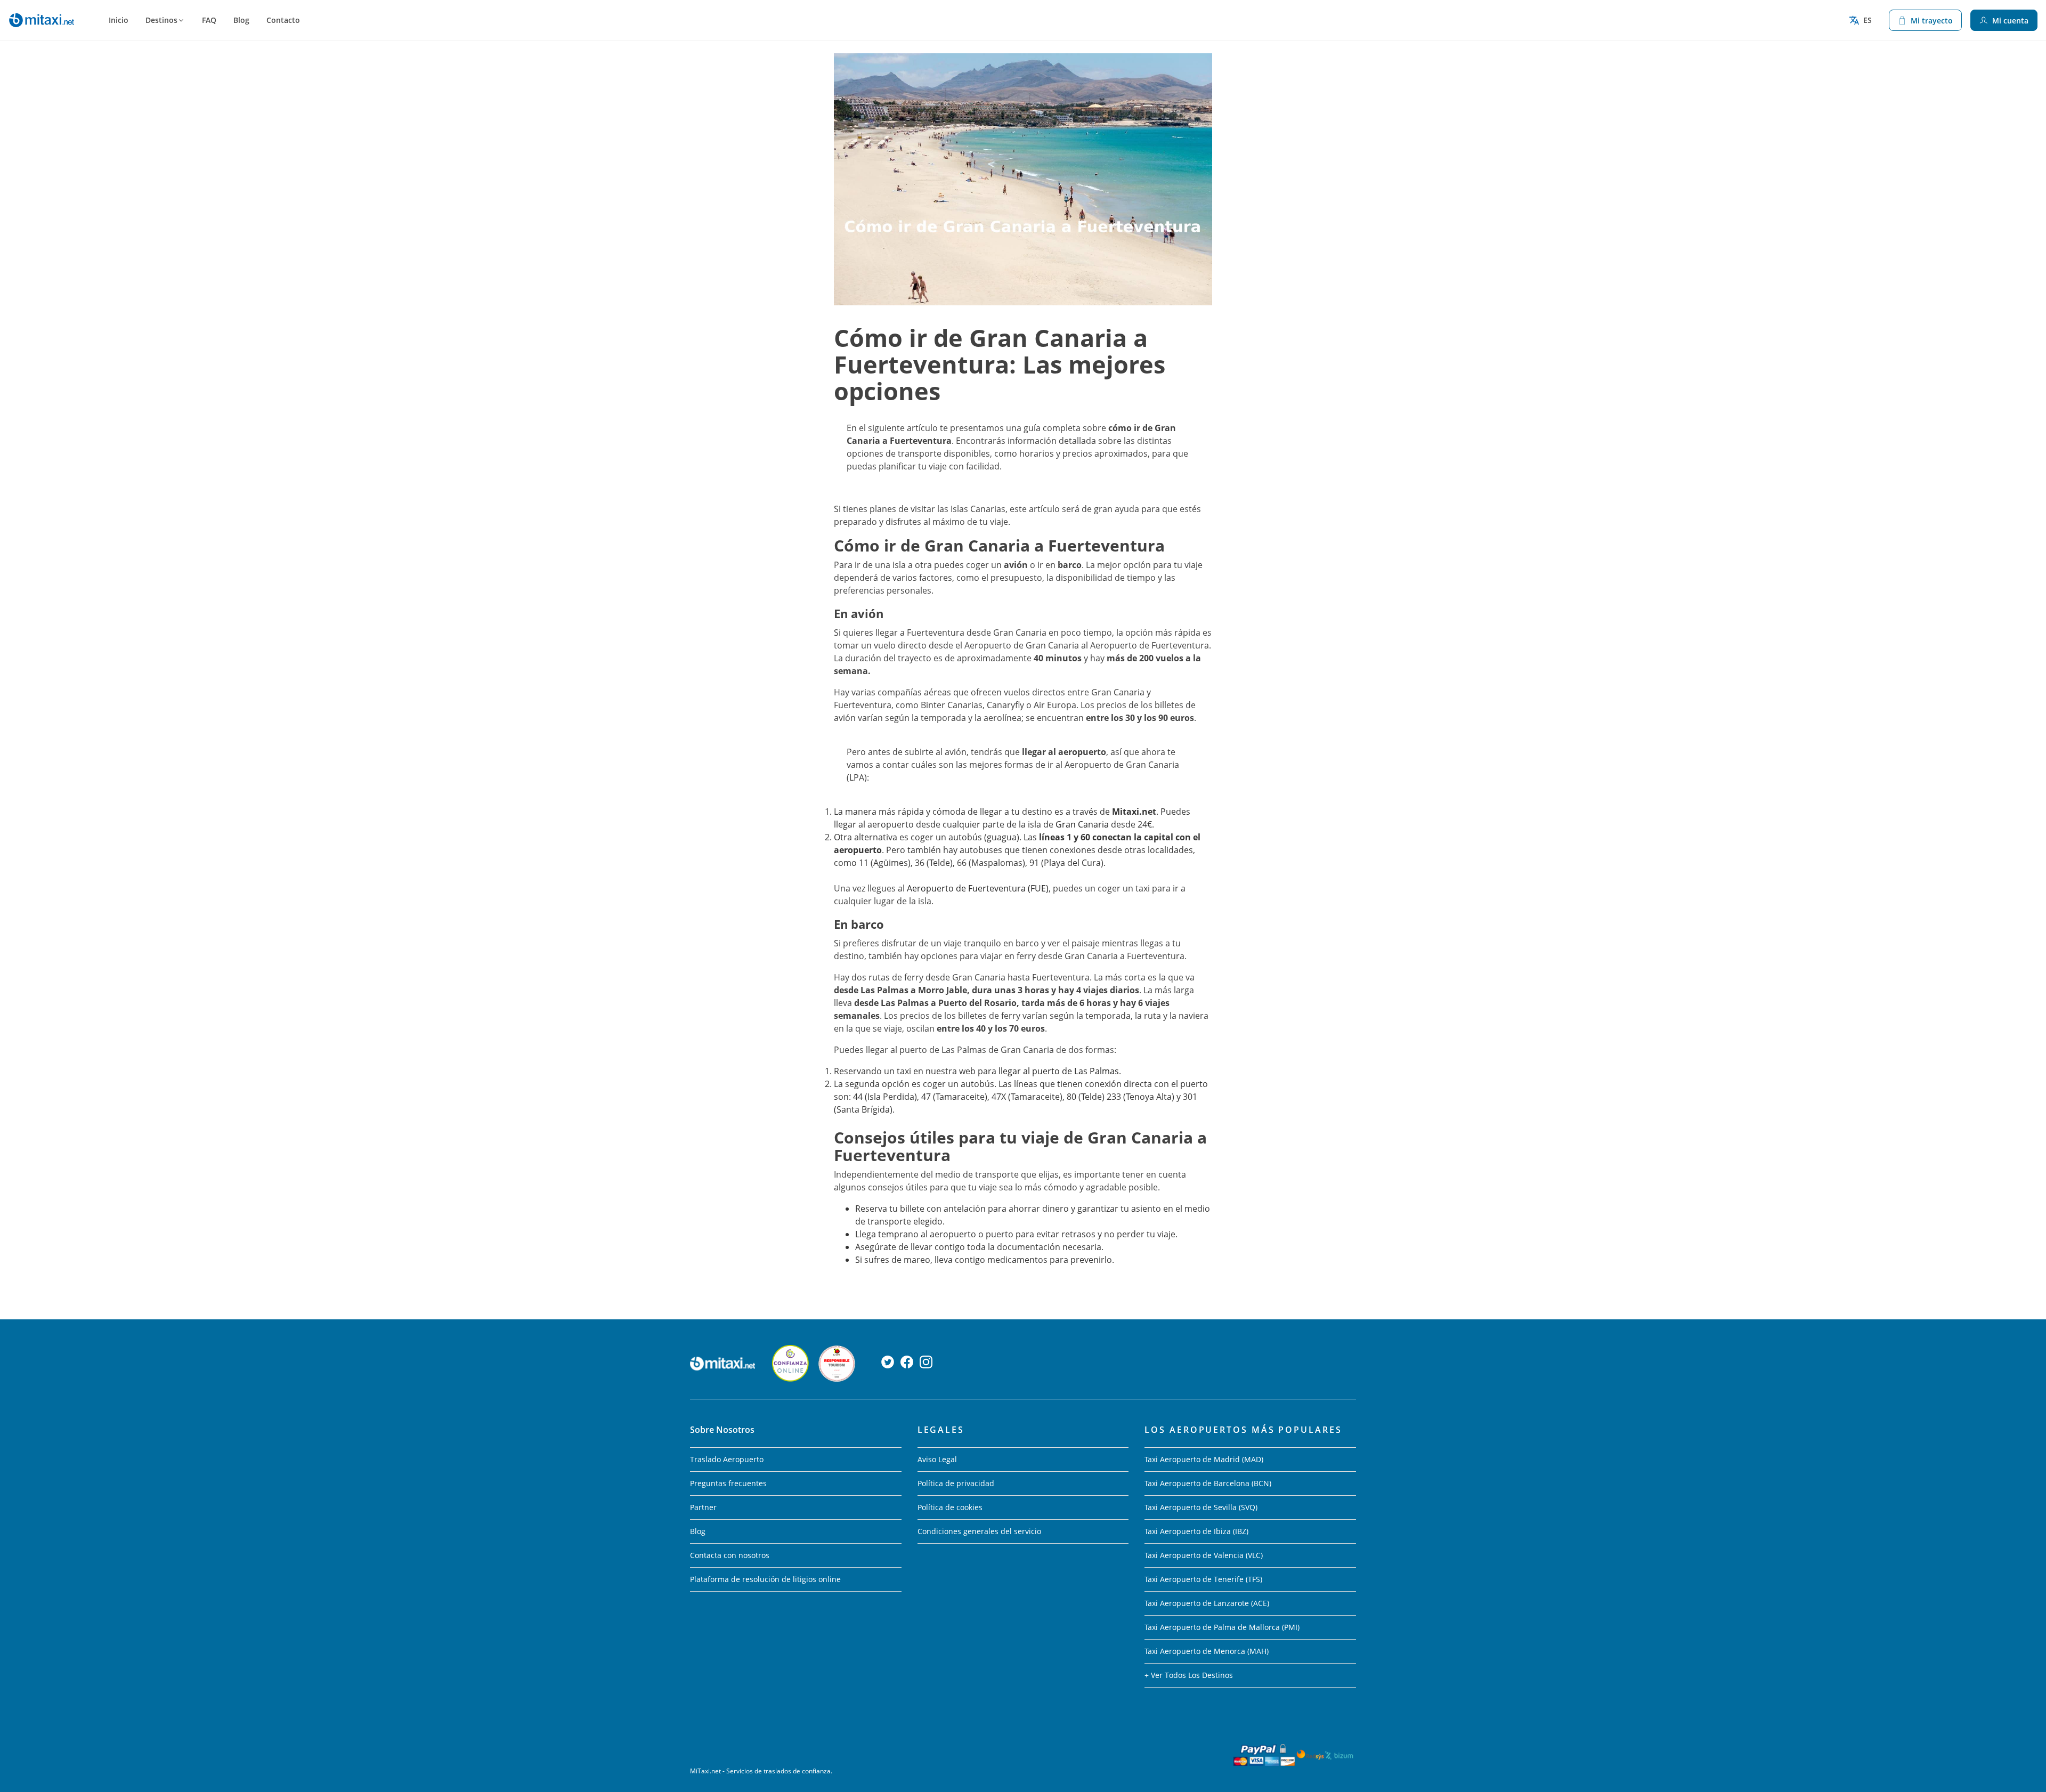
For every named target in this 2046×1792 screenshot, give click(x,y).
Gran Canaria (1082, 824)
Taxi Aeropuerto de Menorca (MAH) (1207, 1651)
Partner (703, 1507)
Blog (241, 20)
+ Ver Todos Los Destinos (1189, 1675)
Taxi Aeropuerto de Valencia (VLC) (1204, 1555)
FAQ (209, 20)
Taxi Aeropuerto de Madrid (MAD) (1204, 1459)
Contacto (283, 20)
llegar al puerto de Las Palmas (1059, 1071)
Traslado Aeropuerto (727, 1459)
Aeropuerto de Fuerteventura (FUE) (978, 888)
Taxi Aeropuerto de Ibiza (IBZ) (1196, 1531)
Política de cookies (950, 1507)
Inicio (119, 20)
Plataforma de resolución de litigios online (765, 1579)
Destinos (161, 20)
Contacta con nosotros (730, 1555)
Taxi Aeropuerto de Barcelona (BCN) (1208, 1483)
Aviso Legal (937, 1459)
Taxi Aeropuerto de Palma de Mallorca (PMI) (1222, 1627)
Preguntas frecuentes (728, 1483)
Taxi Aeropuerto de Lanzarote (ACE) (1207, 1603)
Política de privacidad (956, 1483)
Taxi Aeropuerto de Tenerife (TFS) (1203, 1579)
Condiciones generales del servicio (979, 1531)
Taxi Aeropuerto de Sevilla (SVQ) (1201, 1507)
